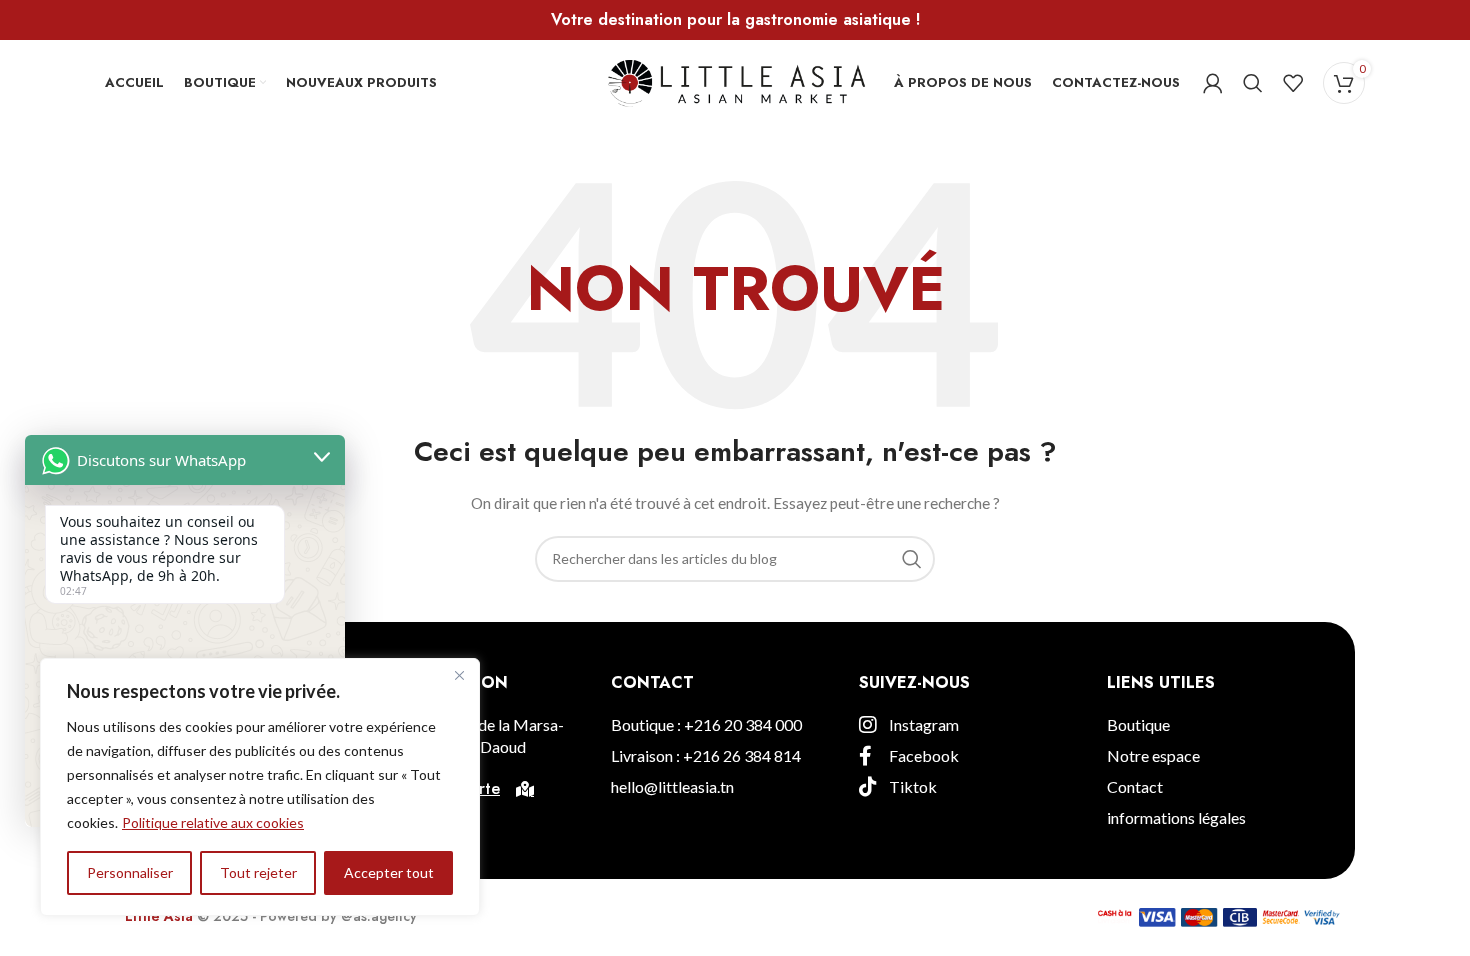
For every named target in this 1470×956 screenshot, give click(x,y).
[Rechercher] (1253, 83)
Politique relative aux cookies (213, 822)
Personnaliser (130, 872)
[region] (260, 787)
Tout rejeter (258, 872)
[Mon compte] (1213, 83)
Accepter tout (389, 872)
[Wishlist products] (1293, 83)
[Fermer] (459, 675)
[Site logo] (735, 80)
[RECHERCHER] (912, 559)
